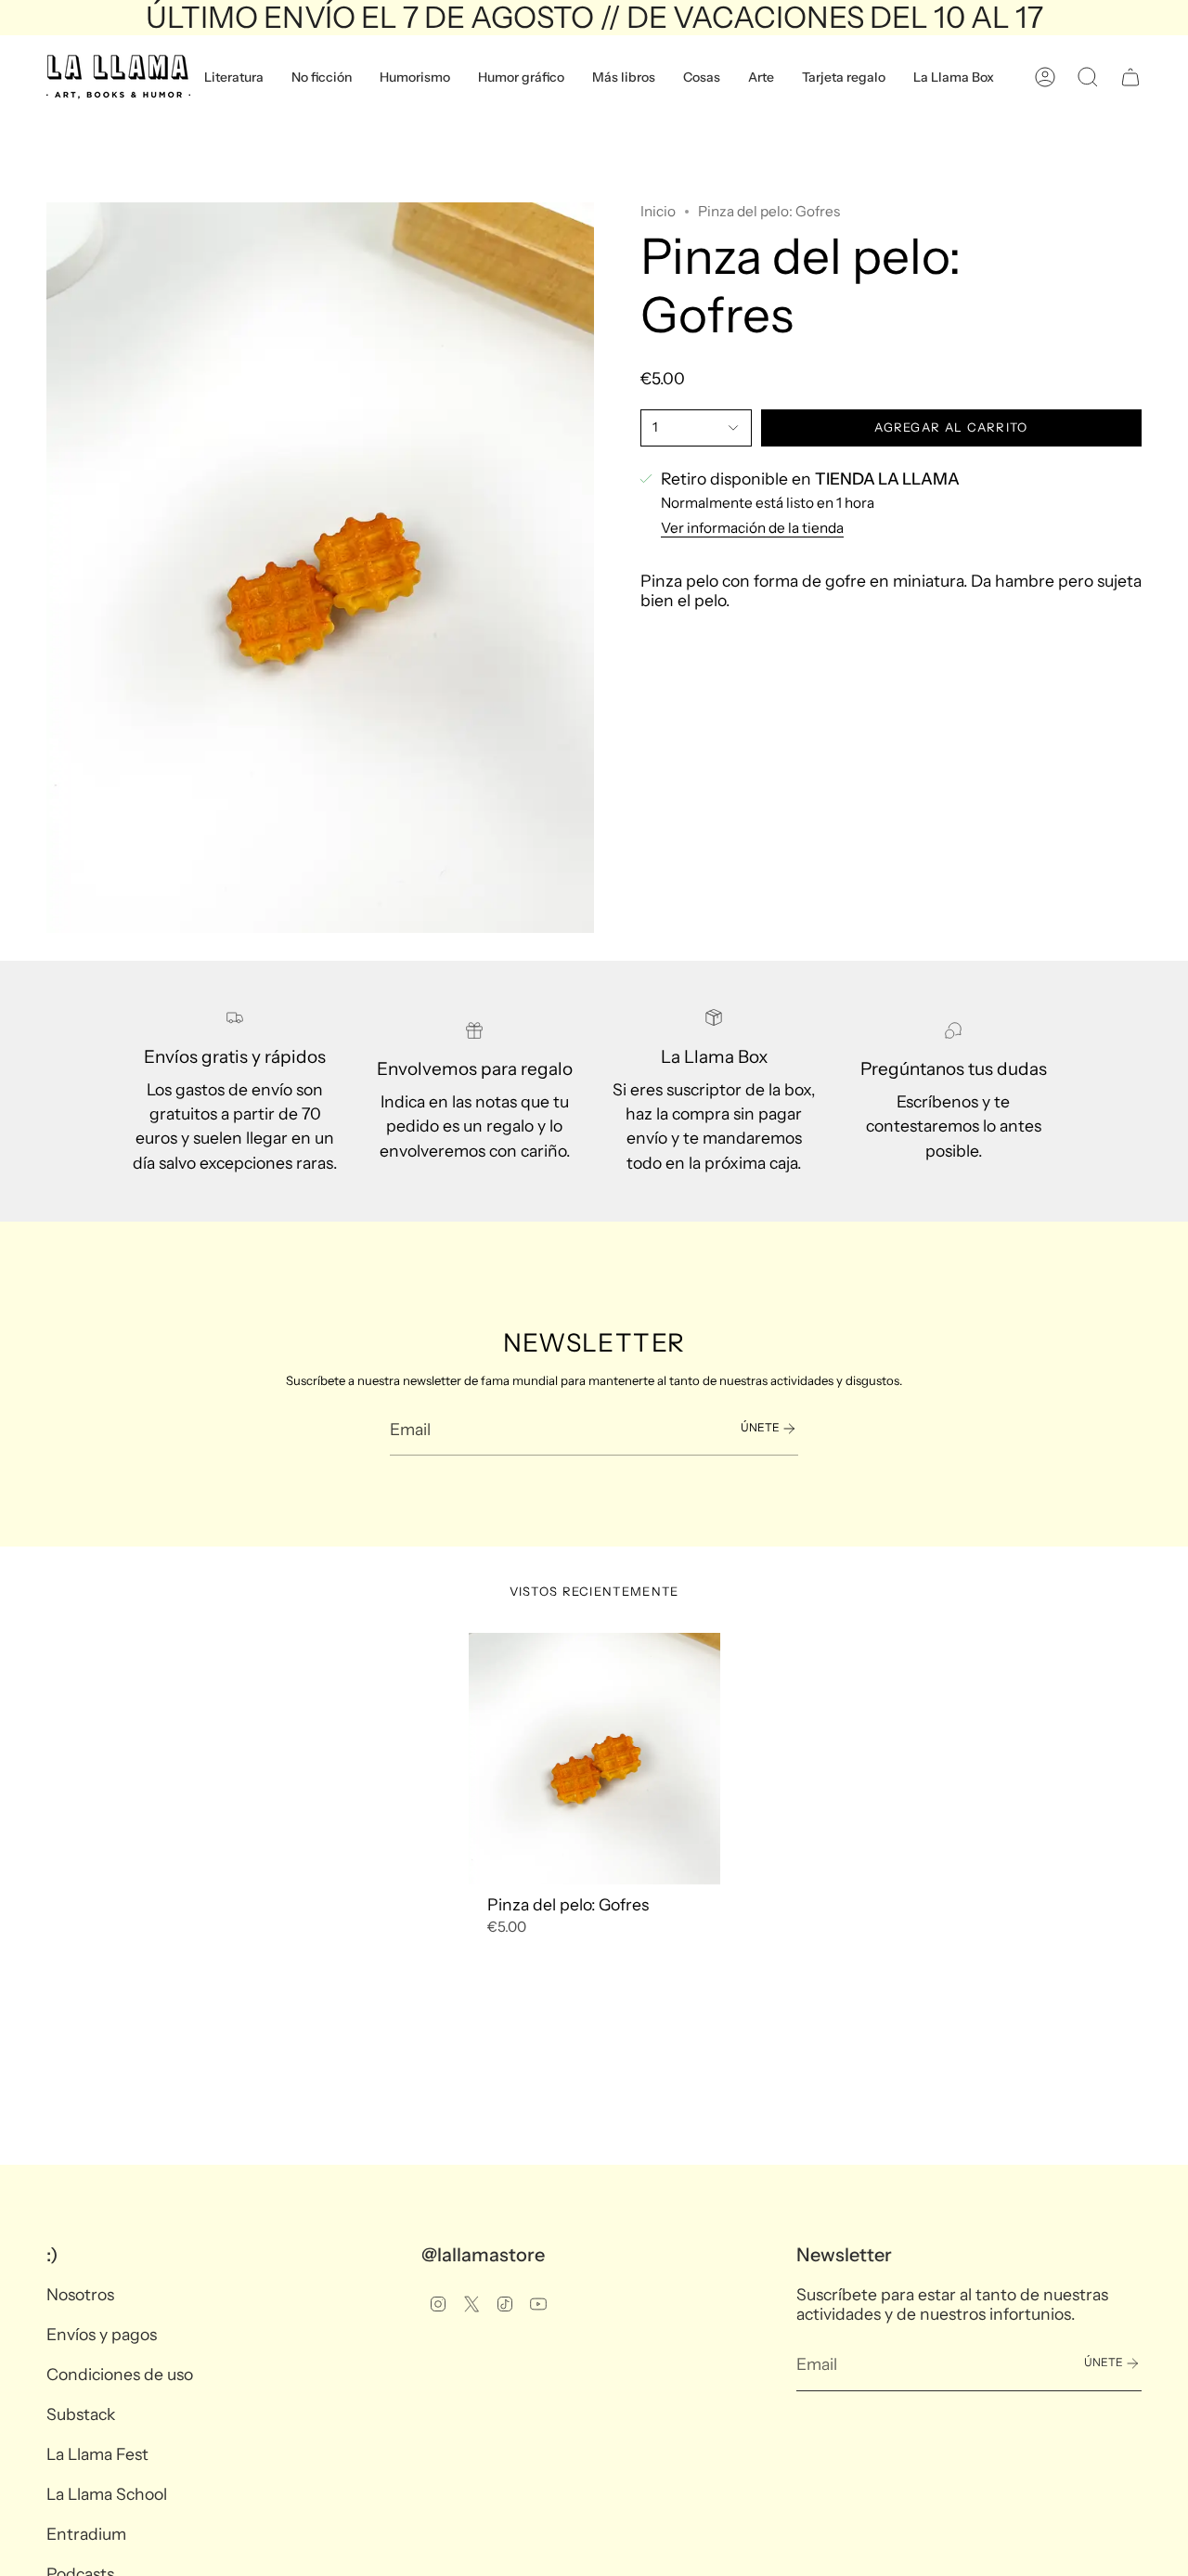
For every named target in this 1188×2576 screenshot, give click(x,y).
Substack (81, 2414)
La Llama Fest (97, 2454)
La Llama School (107, 2494)
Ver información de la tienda (752, 528)
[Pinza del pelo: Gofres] (594, 1759)
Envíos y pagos (102, 2334)
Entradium (86, 2534)
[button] (234, 77)
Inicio (658, 211)
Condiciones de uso (120, 2374)
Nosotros (80, 2294)
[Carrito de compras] (1130, 77)
